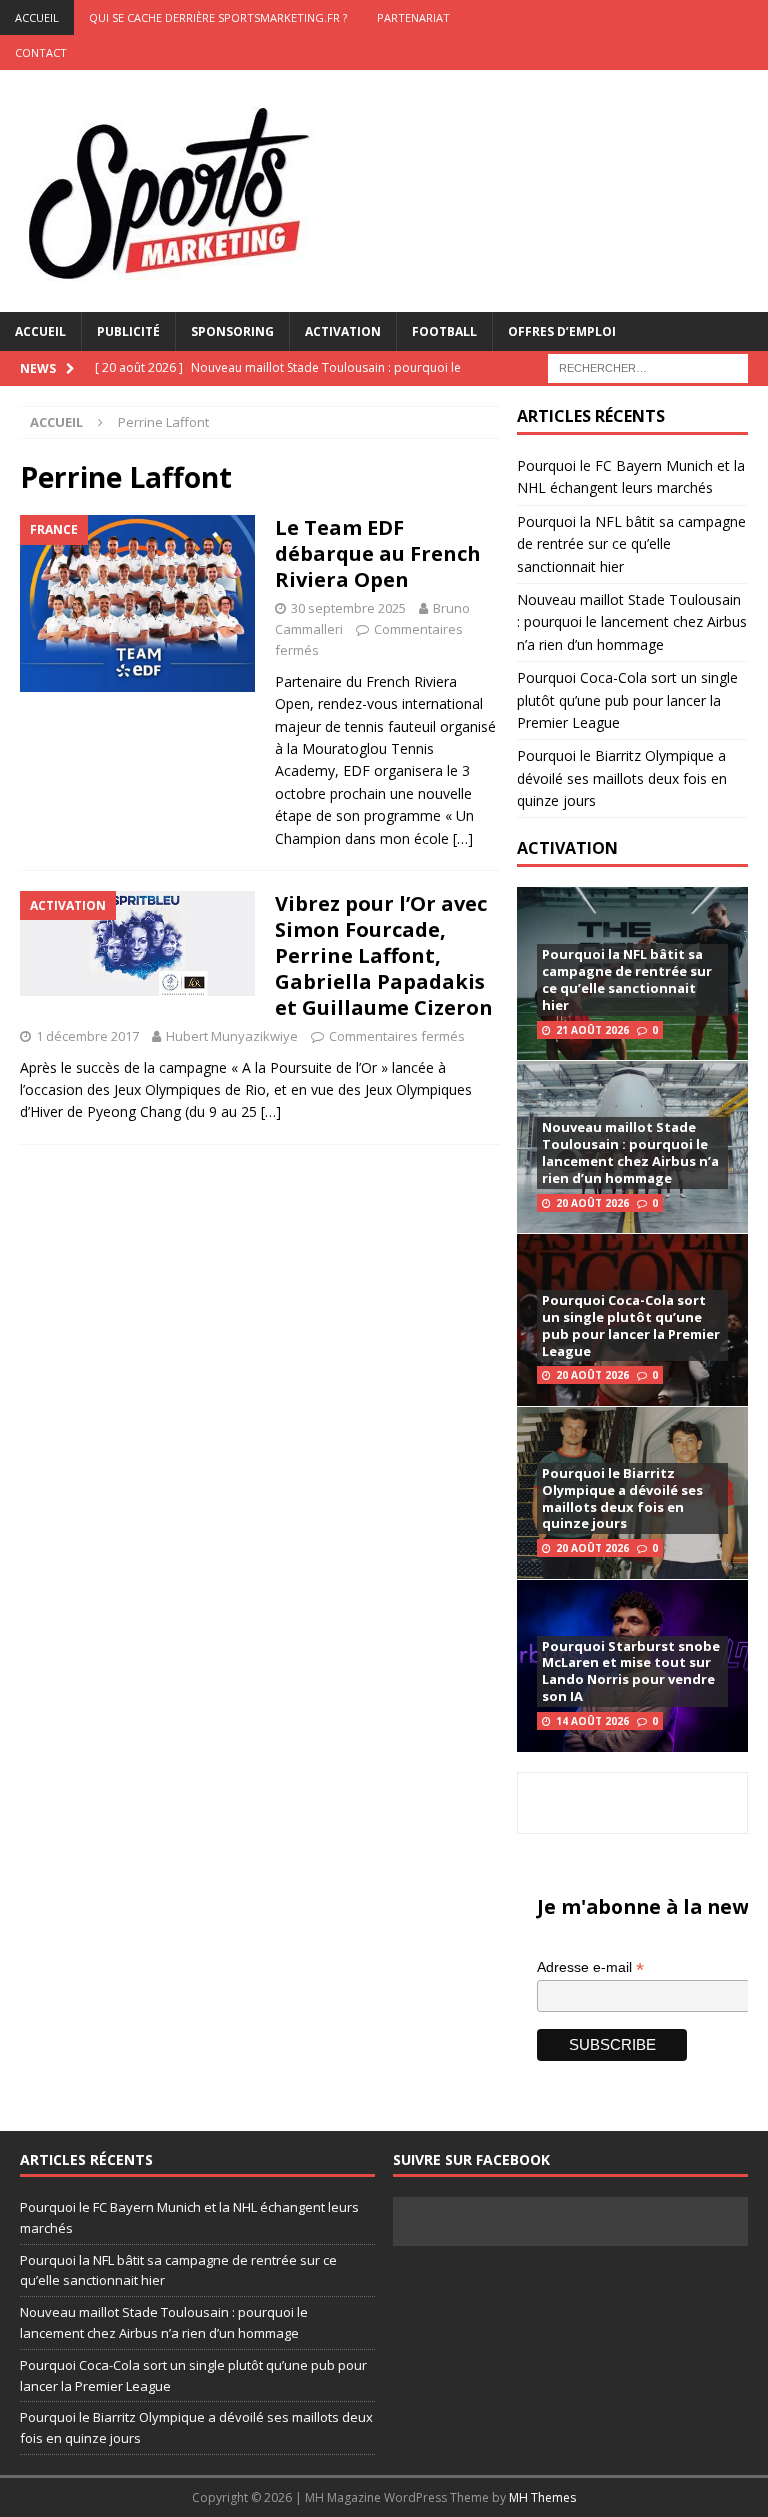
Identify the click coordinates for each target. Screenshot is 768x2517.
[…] (463, 838)
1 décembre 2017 (87, 1036)
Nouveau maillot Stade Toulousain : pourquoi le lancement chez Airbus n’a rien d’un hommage (632, 622)
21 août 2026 (592, 1030)
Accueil (40, 331)
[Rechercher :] (648, 366)
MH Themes (542, 2497)
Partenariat (413, 17)
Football (444, 331)
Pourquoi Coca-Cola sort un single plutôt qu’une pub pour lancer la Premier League (627, 700)
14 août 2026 (592, 1721)
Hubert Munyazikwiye (232, 1036)
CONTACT (41, 52)
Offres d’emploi (562, 331)
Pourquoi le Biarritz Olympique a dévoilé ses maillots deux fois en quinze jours (622, 778)
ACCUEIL (37, 17)
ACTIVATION (567, 848)
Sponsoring (232, 331)
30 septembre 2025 (348, 608)
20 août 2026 (592, 1203)
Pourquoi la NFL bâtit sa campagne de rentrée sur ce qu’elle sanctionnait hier (631, 544)
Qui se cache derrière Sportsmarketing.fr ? (218, 17)
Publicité (128, 331)
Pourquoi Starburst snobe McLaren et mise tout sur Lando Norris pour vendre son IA (631, 1671)
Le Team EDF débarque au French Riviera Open (378, 553)
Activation (343, 331)
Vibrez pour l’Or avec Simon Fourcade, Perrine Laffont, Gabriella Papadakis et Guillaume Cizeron (384, 955)
